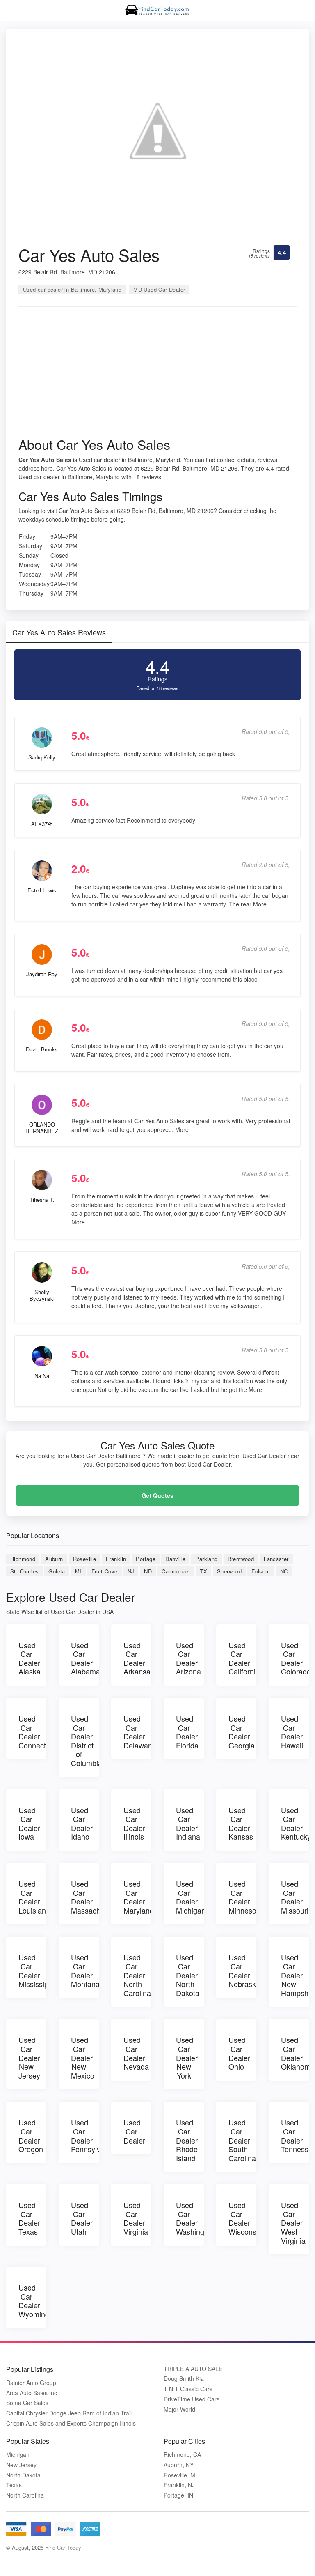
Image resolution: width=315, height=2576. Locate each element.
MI (78, 1571)
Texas (14, 2485)
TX (203, 1571)
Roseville (85, 1559)
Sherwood (229, 1571)
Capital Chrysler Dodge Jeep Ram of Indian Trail (69, 2413)
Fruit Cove (105, 1571)
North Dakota (23, 2475)
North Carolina (25, 2495)
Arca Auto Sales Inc (32, 2393)
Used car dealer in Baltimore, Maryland (72, 289)
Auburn (54, 1559)
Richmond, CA (182, 2455)
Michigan (18, 2455)
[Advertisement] (157, 375)
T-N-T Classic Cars (188, 2389)
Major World (179, 2409)
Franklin (116, 1559)
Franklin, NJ (179, 2485)
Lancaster (276, 1559)
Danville (175, 1559)
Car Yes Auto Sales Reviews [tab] (59, 632)
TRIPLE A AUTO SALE (193, 2369)
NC (284, 1571)
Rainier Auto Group (31, 2383)
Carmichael (176, 1571)
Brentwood (241, 1559)
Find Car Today (63, 2547)
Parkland (206, 1559)
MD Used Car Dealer (159, 289)
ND (148, 1571)
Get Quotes (157, 1495)
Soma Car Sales (27, 2403)
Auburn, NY (179, 2465)
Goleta (57, 1571)
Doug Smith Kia (184, 2379)
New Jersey (21, 2465)
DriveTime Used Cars (192, 2399)
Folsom (261, 1571)
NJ (131, 1571)
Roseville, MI (180, 2475)
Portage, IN (178, 2495)
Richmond (23, 1559)
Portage (146, 1559)
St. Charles (24, 1571)
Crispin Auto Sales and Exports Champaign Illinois (71, 2423)
